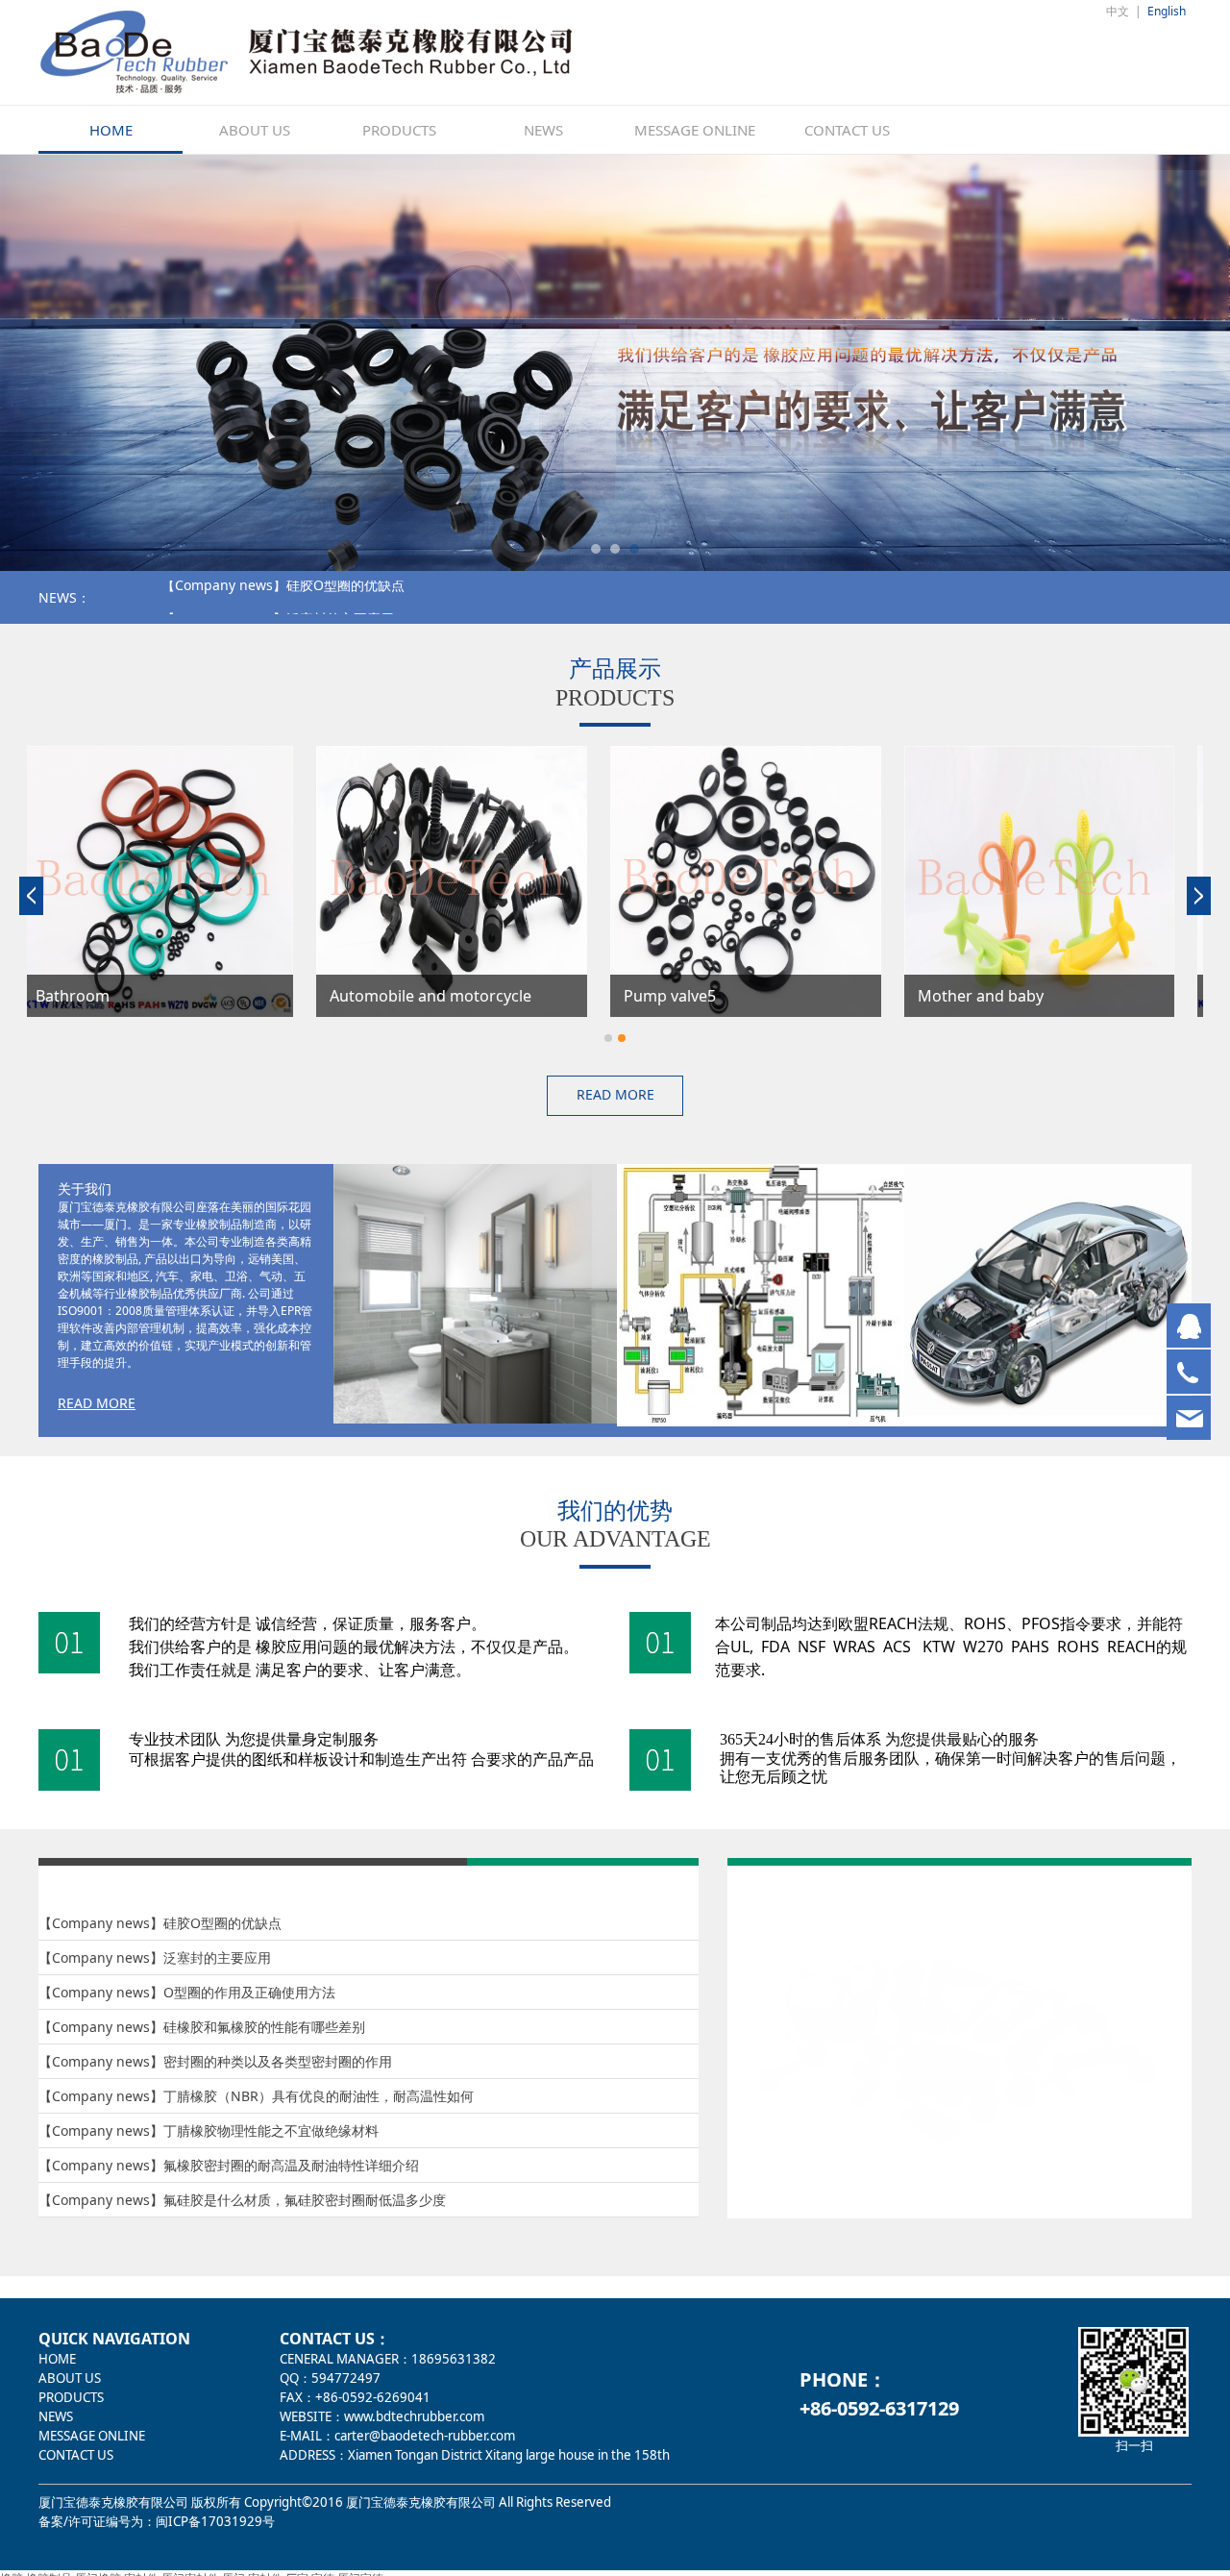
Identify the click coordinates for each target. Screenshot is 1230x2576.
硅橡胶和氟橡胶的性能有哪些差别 (387, 597)
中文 (1118, 11)
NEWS (543, 130)
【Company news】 (224, 597)
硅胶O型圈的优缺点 (222, 1923)
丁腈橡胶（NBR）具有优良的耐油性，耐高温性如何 (319, 2096)
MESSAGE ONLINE (695, 130)
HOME (111, 130)
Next (1151, 363)
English (1167, 11)
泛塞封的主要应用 (217, 1957)
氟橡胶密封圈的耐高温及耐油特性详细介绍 (291, 2165)
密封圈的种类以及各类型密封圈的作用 (278, 2061)
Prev (79, 363)
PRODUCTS (399, 130)
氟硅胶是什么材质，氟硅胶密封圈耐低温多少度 (305, 2200)
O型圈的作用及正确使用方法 (249, 1992)
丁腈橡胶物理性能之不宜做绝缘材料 (271, 2130)
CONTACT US (847, 130)
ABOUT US (255, 130)
